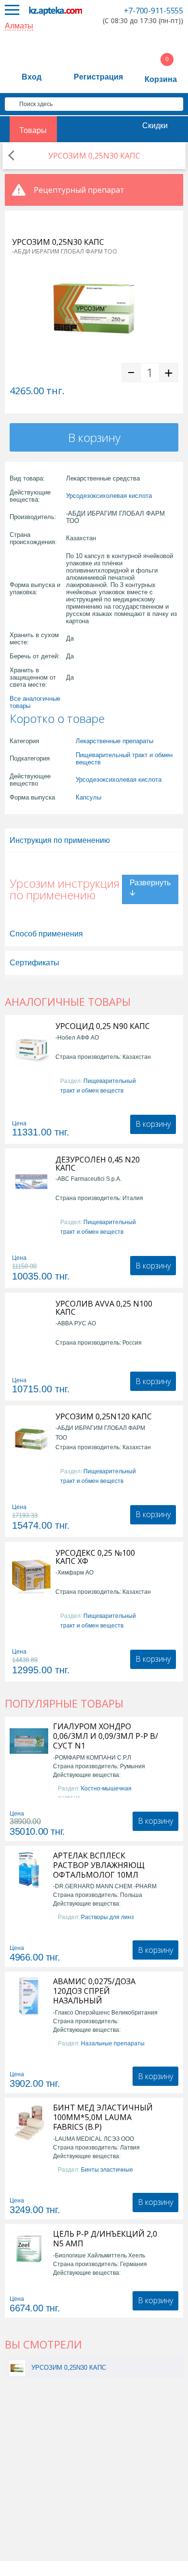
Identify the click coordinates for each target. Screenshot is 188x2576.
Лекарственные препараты (114, 741)
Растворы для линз (107, 1917)
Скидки (155, 126)
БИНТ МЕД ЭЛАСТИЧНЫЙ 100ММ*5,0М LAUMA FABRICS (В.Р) (103, 2117)
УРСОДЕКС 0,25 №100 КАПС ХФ (95, 1557)
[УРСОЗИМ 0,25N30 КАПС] (17, 2368)
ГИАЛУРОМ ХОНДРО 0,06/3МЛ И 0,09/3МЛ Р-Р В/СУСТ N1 (106, 1736)
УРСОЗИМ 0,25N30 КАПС (69, 2368)
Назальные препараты (113, 2043)
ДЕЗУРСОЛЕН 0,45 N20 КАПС (98, 1164)
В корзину (94, 437)
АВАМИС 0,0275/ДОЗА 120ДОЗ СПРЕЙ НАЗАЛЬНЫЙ (94, 1991)
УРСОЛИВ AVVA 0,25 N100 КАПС (104, 1308)
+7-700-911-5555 (154, 11)
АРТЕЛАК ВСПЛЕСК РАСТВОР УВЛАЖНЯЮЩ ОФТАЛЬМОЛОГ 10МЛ (99, 1865)
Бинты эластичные (107, 2170)
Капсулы (88, 797)
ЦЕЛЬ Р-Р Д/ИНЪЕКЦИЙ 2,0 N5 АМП (105, 2239)
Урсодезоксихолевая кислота (109, 496)
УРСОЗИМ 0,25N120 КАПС (104, 1417)
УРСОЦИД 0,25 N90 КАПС (103, 1026)
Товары (33, 130)
